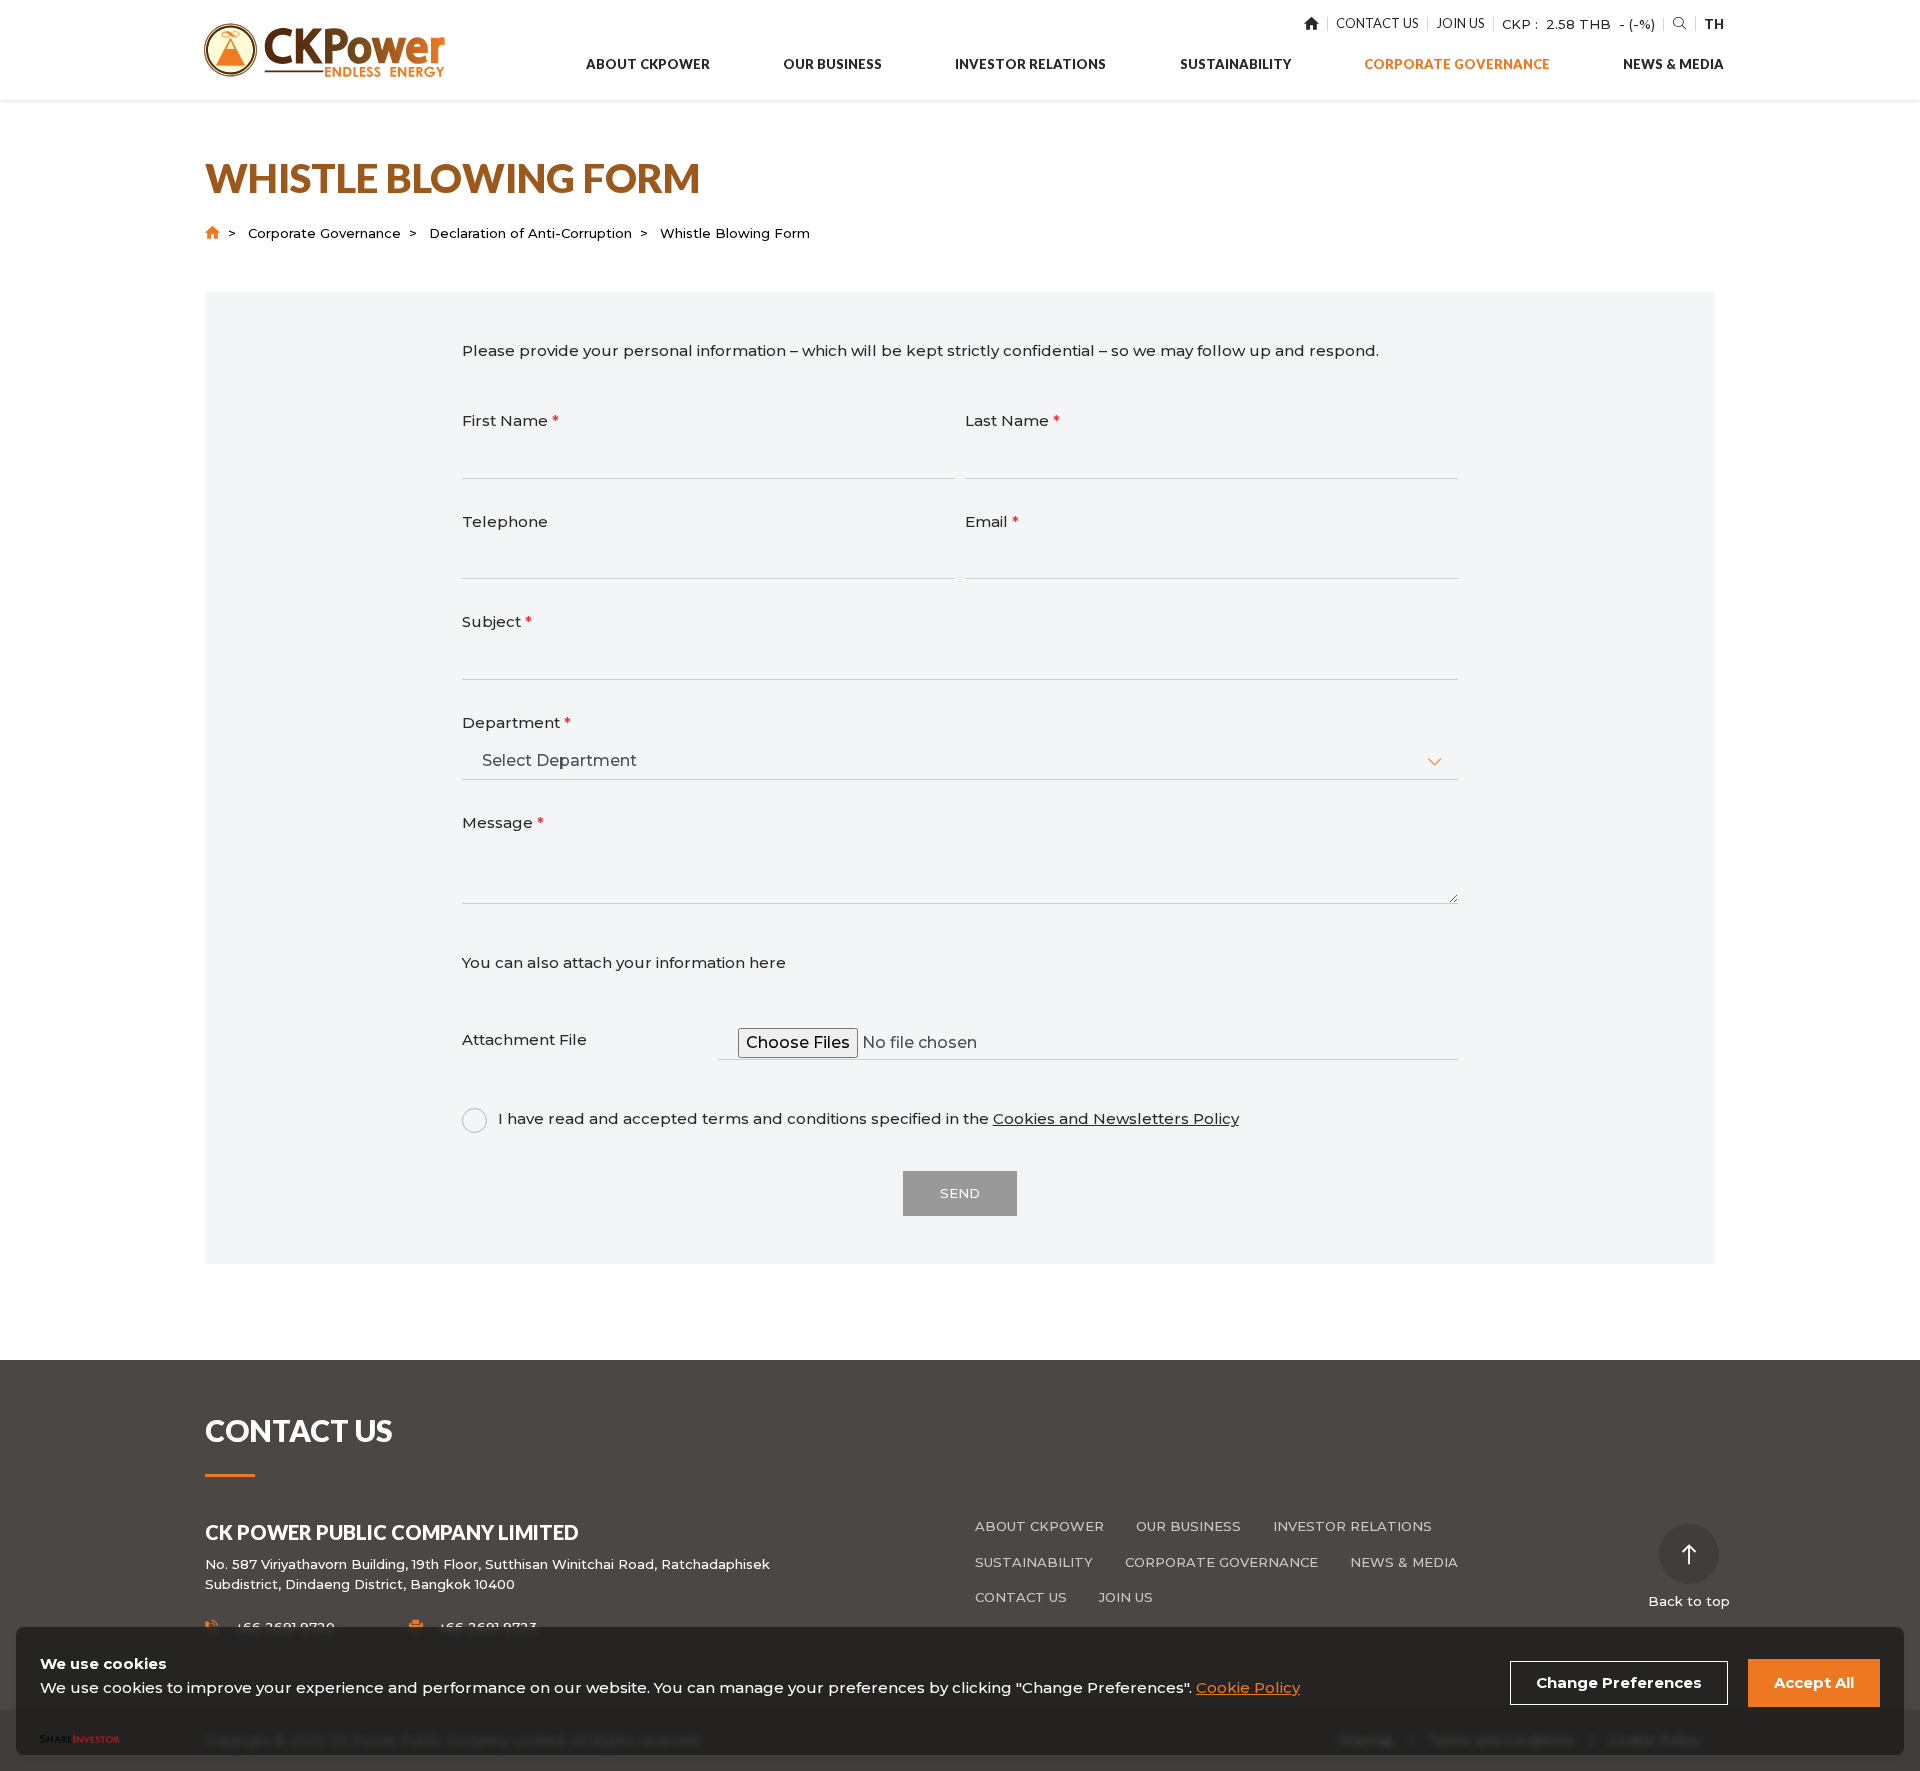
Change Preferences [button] (1619, 1682)
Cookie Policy (1248, 1687)
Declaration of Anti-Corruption (530, 233)
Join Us (1126, 1597)
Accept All (1814, 1682)
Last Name (1012, 420)
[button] (648, 65)
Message (503, 822)
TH (1714, 24)
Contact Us (1021, 1597)
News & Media (1404, 1562)
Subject (497, 621)
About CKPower (1039, 1526)
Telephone (505, 521)
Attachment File (524, 1039)
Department (516, 722)
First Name (510, 420)
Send (960, 1193)
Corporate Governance (324, 233)
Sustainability (1034, 1562)
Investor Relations (1352, 1526)
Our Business (1188, 1526)
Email (992, 521)
